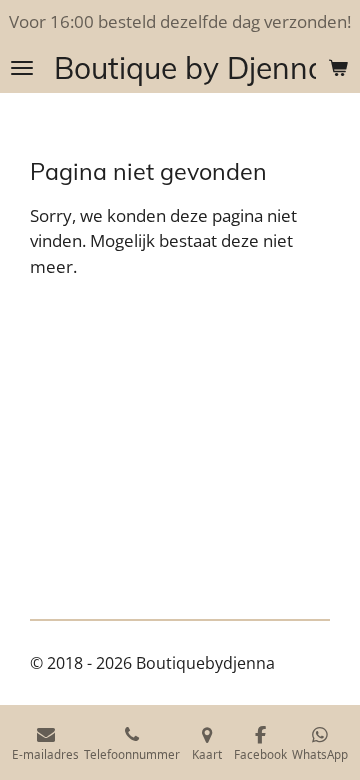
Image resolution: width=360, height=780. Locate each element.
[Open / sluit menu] (22, 68)
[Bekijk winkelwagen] (338, 68)
